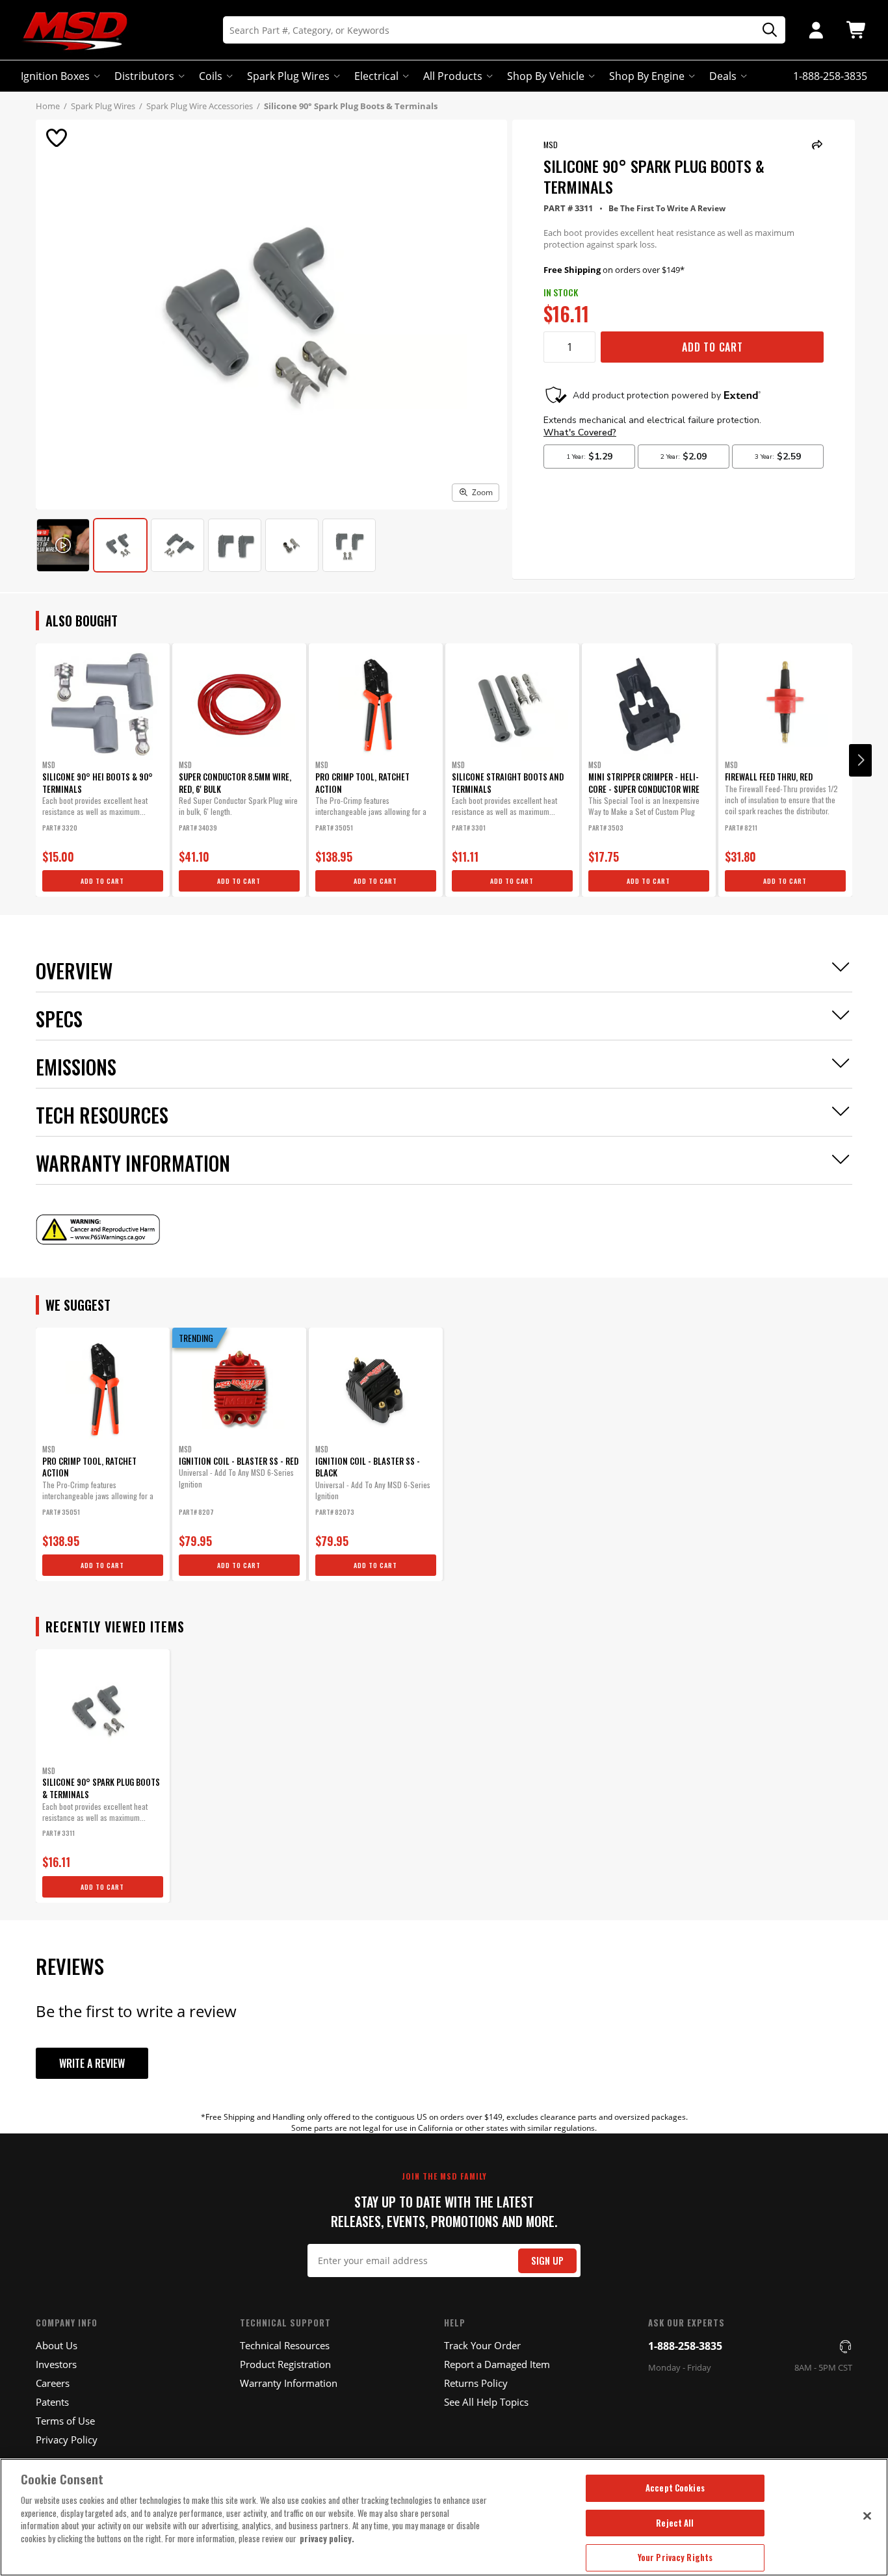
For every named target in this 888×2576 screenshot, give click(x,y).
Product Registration (285, 2364)
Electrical (376, 76)
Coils (211, 76)
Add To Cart (712, 347)
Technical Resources (285, 2345)
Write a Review (92, 2063)
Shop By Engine (647, 76)
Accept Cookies (675, 2488)
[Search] (765, 30)
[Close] (867, 2516)
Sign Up (547, 2260)
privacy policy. (327, 2538)
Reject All (675, 2523)
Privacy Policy (67, 2440)
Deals (723, 76)
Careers (53, 2383)
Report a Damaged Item (497, 2364)
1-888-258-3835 (685, 2346)
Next (860, 760)
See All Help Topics (486, 2402)
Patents (52, 2402)
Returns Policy (476, 2383)
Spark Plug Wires (288, 76)
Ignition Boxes (55, 76)
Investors (56, 2364)
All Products (453, 76)
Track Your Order (482, 2345)
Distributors (144, 76)
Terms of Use (65, 2421)
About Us (57, 2345)
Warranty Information (289, 2383)
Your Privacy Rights (675, 2557)
